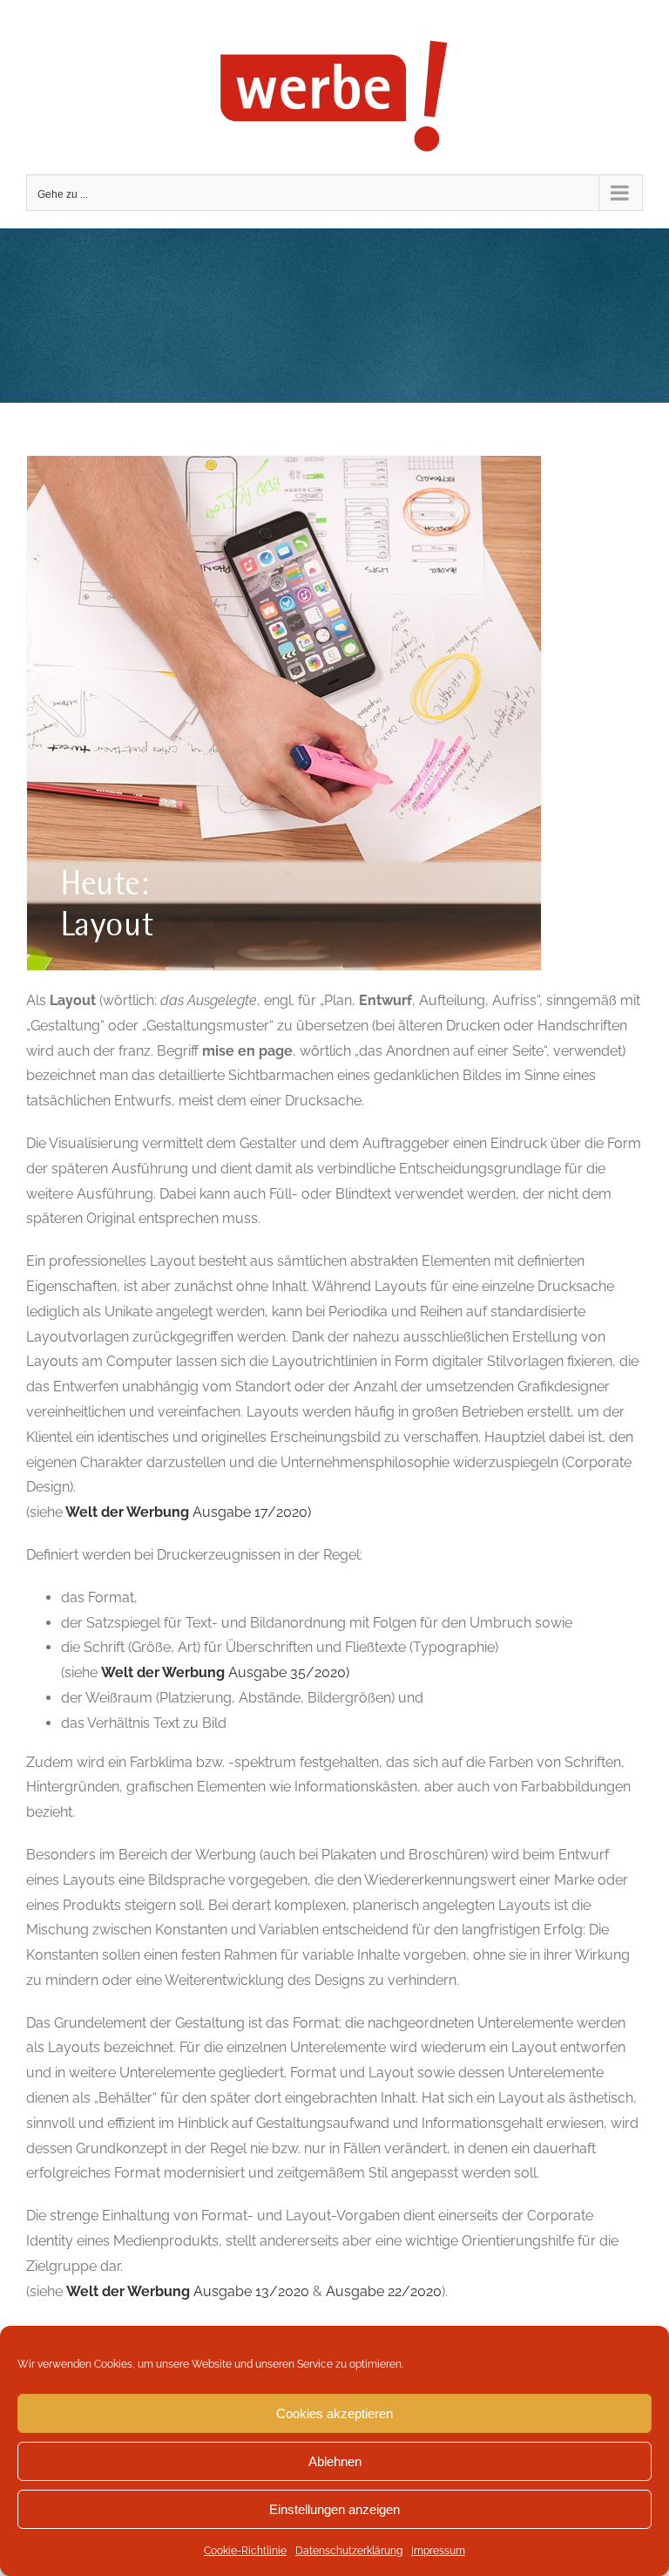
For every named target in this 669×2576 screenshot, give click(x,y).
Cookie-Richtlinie (245, 2551)
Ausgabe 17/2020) (187, 1512)
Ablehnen (335, 2461)
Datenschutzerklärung (349, 2551)
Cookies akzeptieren (334, 2413)
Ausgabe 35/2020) (225, 1672)
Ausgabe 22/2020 (384, 2291)
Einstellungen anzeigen (334, 2509)
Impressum (438, 2551)
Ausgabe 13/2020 (188, 2291)
